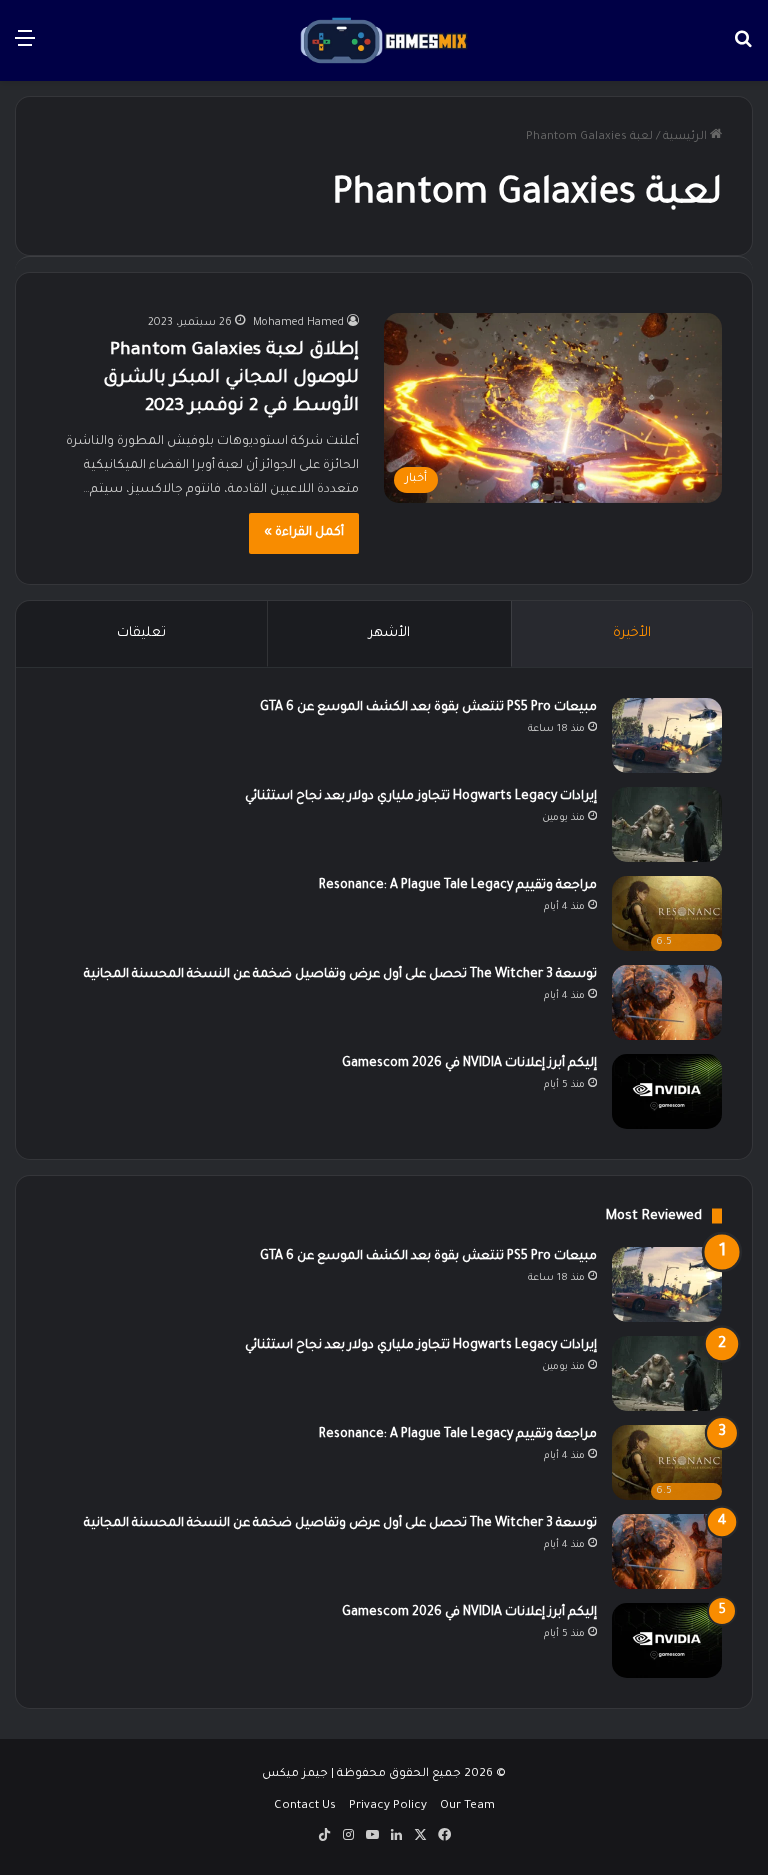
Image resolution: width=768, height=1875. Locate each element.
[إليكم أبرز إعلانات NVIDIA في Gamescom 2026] (667, 1091)
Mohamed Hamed (298, 323)
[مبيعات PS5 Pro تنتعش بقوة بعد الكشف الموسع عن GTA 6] (667, 735)
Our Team (467, 1806)
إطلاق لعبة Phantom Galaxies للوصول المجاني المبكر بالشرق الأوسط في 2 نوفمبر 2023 (231, 379)
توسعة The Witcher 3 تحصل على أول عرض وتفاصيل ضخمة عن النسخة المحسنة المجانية (340, 975)
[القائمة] (25, 48)
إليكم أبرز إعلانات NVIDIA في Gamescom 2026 (469, 1064)
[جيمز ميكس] (383, 40)
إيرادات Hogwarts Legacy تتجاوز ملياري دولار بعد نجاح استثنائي (421, 797)
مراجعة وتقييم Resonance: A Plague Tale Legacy (458, 886)
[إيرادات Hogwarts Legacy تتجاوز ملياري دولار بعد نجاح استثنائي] (667, 824)
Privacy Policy (388, 1806)
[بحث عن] (743, 48)
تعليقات (141, 633)
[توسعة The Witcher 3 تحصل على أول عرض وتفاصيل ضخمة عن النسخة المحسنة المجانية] (667, 1002)
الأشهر (389, 633)
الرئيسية (686, 137)
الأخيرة (632, 633)
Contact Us (305, 1806)
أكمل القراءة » (304, 533)
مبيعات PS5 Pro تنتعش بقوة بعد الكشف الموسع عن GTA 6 (428, 708)
